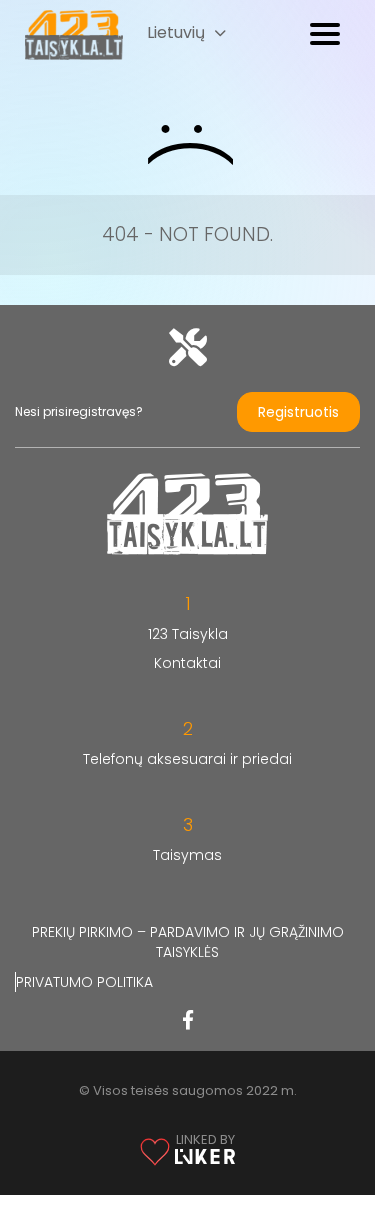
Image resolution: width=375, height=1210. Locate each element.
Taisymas (187, 855)
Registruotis (298, 412)
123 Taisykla (188, 634)
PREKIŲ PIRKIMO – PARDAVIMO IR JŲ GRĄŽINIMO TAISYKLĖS (188, 942)
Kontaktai (187, 663)
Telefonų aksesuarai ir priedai (187, 759)
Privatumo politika (84, 982)
